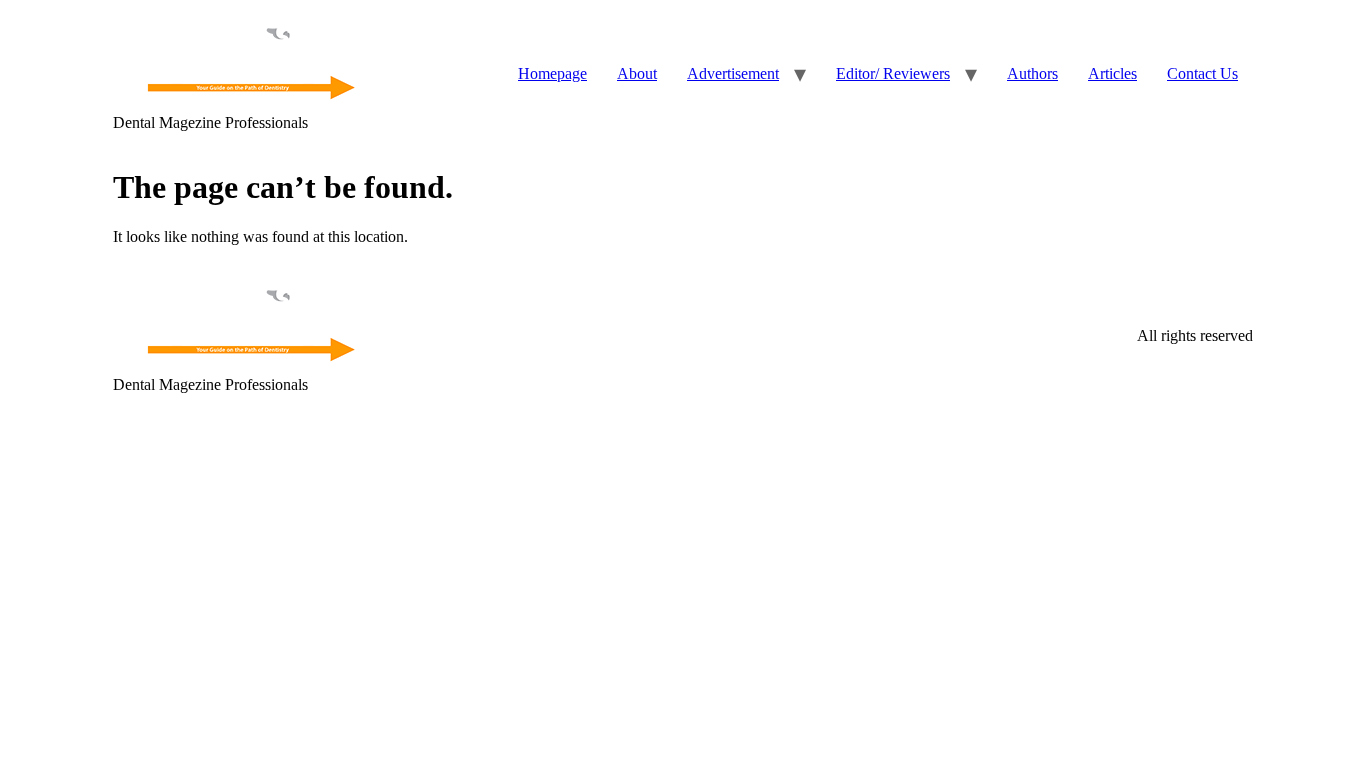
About (637, 73)
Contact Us (1202, 73)
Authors (1032, 73)
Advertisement (733, 73)
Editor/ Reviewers (893, 73)
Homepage (552, 73)
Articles (1112, 73)
